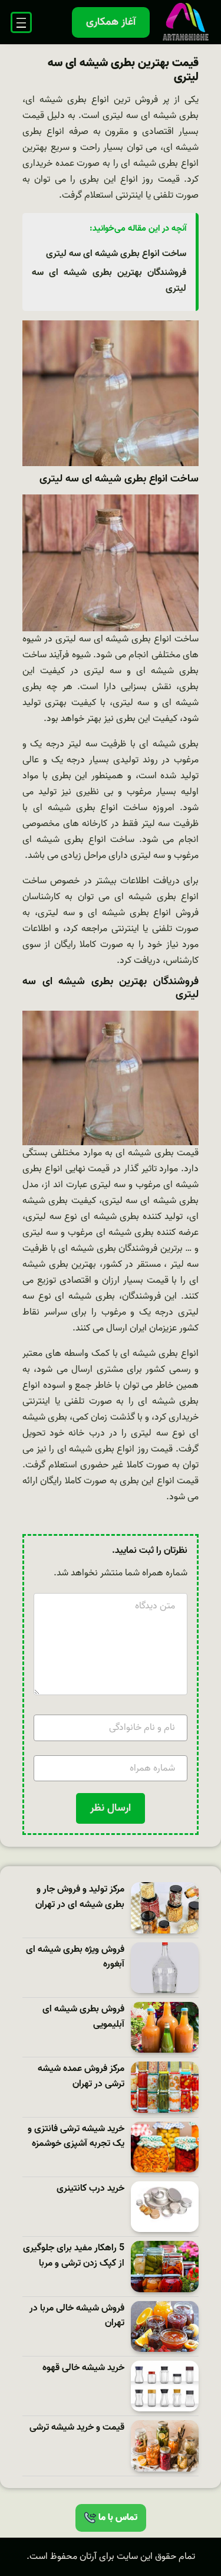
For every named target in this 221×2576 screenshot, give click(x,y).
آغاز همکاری (111, 22)
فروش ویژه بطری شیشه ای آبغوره (75, 1957)
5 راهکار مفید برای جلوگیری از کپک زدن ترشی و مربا (74, 2256)
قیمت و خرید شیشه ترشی (77, 2428)
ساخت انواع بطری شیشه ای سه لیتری (116, 254)
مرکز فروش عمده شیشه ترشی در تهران (81, 2077)
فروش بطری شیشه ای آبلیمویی (83, 2017)
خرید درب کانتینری (90, 2189)
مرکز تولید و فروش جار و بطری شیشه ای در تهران (80, 1897)
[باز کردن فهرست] (21, 22)
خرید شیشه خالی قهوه (83, 2368)
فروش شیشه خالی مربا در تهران (77, 2316)
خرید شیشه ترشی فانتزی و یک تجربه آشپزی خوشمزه (76, 2137)
